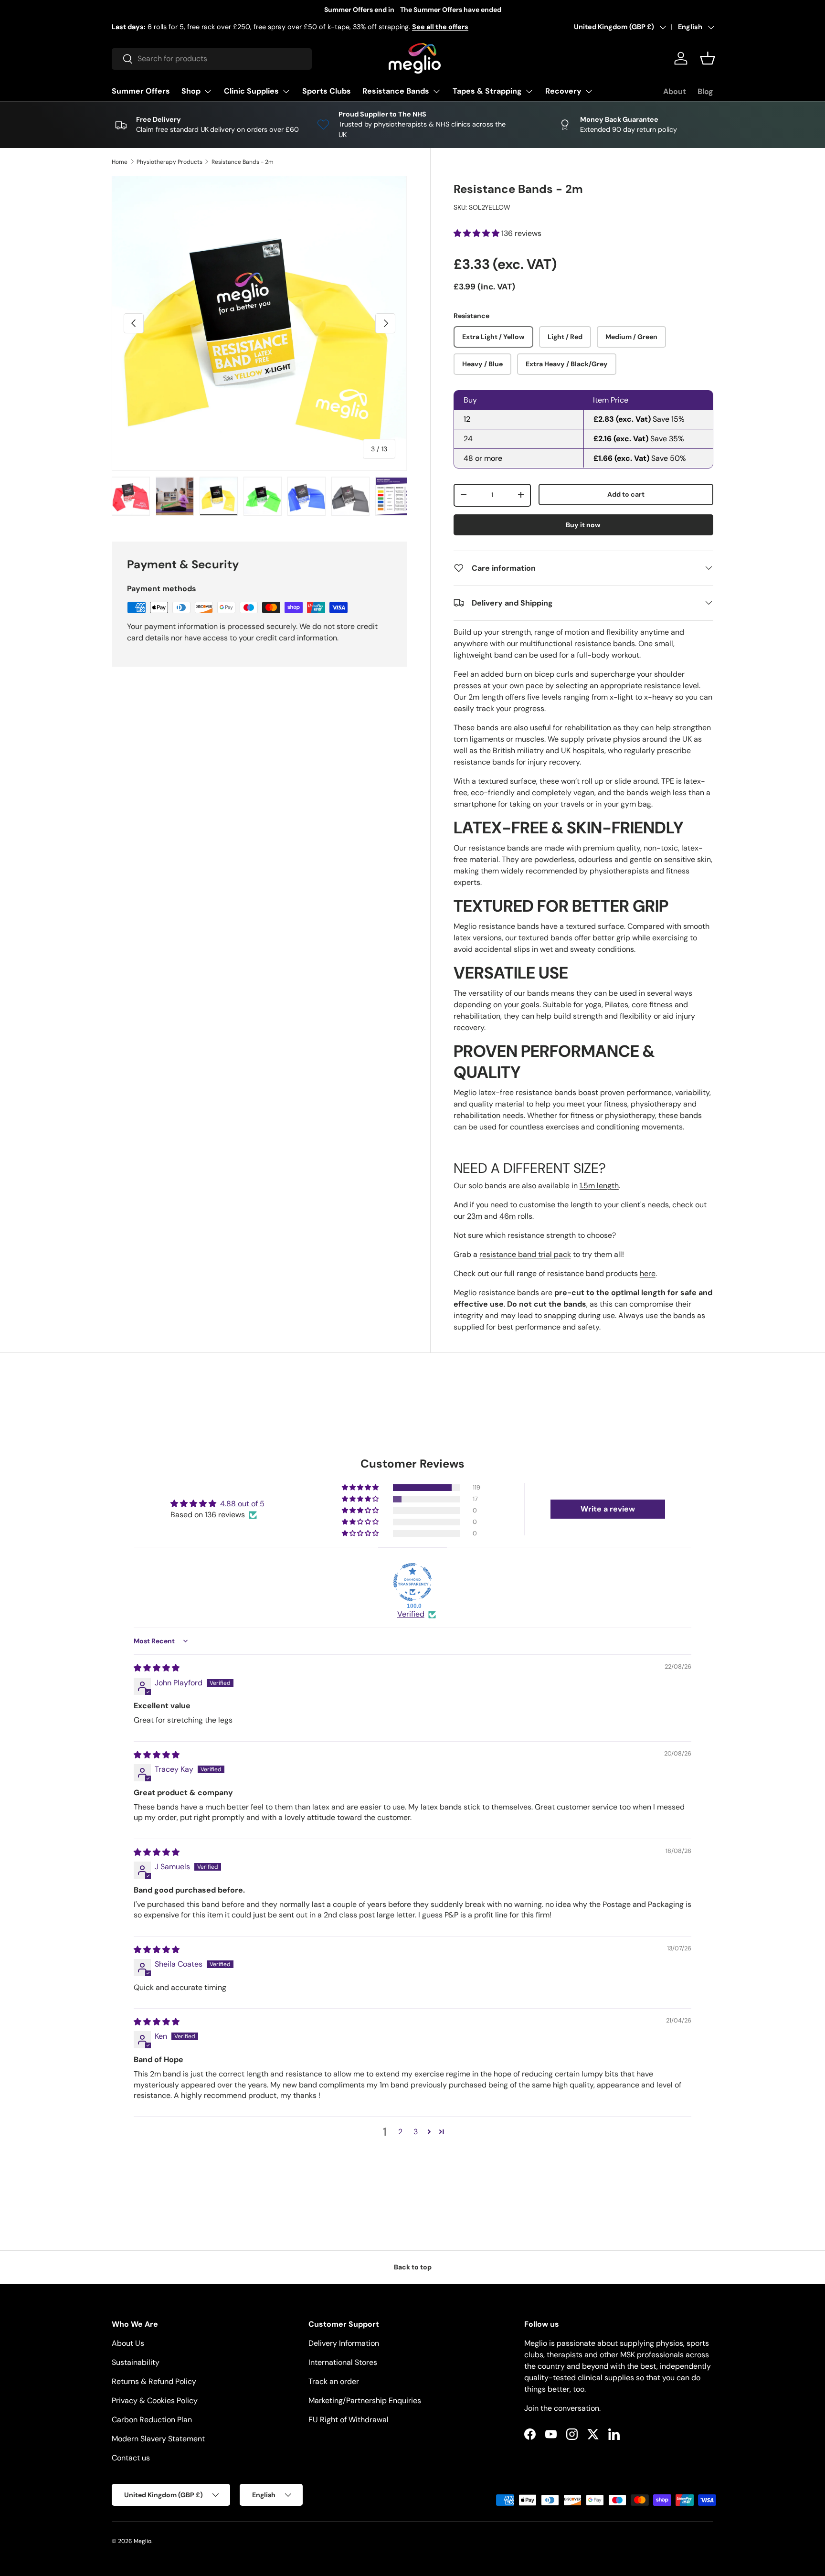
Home (120, 162)
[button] (708, 58)
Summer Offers (141, 91)
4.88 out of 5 (242, 1504)
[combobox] (212, 59)
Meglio (143, 2541)
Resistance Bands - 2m (243, 162)
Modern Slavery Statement (158, 2439)
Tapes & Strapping (487, 91)
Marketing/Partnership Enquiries (365, 2400)
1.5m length (599, 1186)
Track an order (334, 2381)
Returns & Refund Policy (154, 2381)
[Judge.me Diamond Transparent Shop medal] (412, 1582)
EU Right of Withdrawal (349, 2420)
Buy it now (583, 524)
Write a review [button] (608, 1509)
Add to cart (626, 494)
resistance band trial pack (525, 1254)
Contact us (131, 2458)
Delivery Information (344, 2343)
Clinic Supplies (251, 91)
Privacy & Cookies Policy (155, 2400)
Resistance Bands (396, 91)
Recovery (563, 91)
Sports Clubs (327, 91)
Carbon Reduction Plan (152, 2420)
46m (508, 1216)
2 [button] (400, 2132)
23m (475, 1216)
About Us (128, 2343)
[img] (157, 1668)
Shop (191, 91)
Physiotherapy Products (169, 162)
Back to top (413, 2267)
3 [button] (416, 2132)
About (675, 91)
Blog (705, 91)
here (648, 1273)
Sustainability (136, 2362)
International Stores (343, 2362)
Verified (411, 1614)
